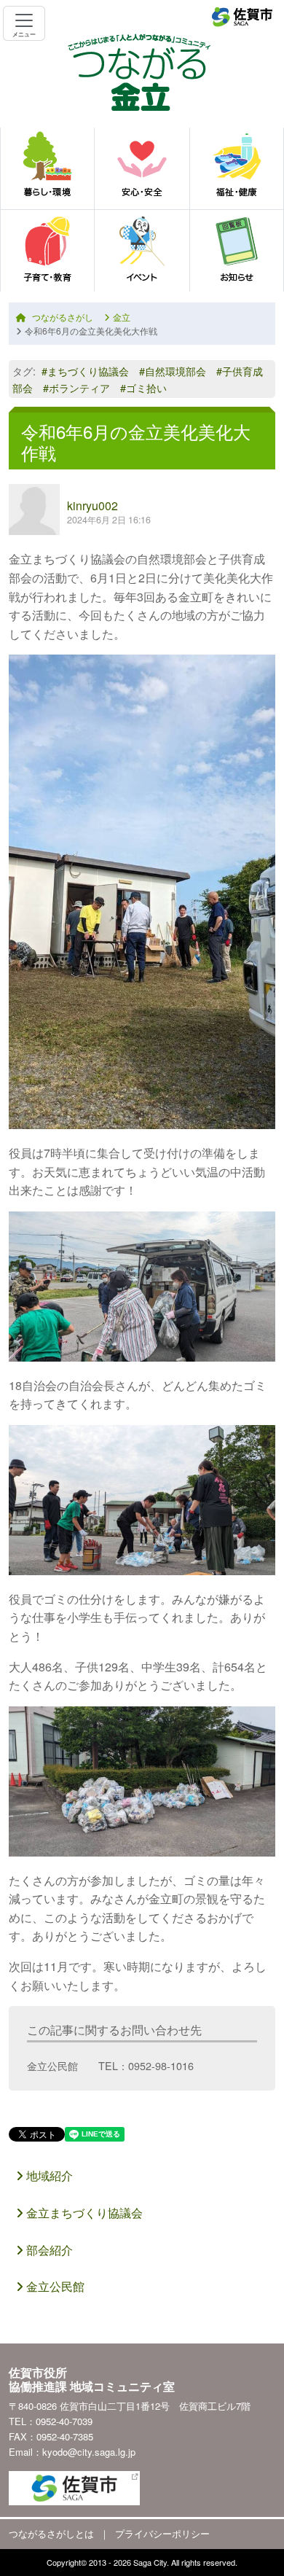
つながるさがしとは (51, 2533)
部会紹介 (48, 2250)
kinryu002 (92, 506)
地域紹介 (48, 2175)
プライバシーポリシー (162, 2533)
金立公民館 (54, 2286)
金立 (122, 317)
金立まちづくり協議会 (83, 2213)
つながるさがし (63, 317)
